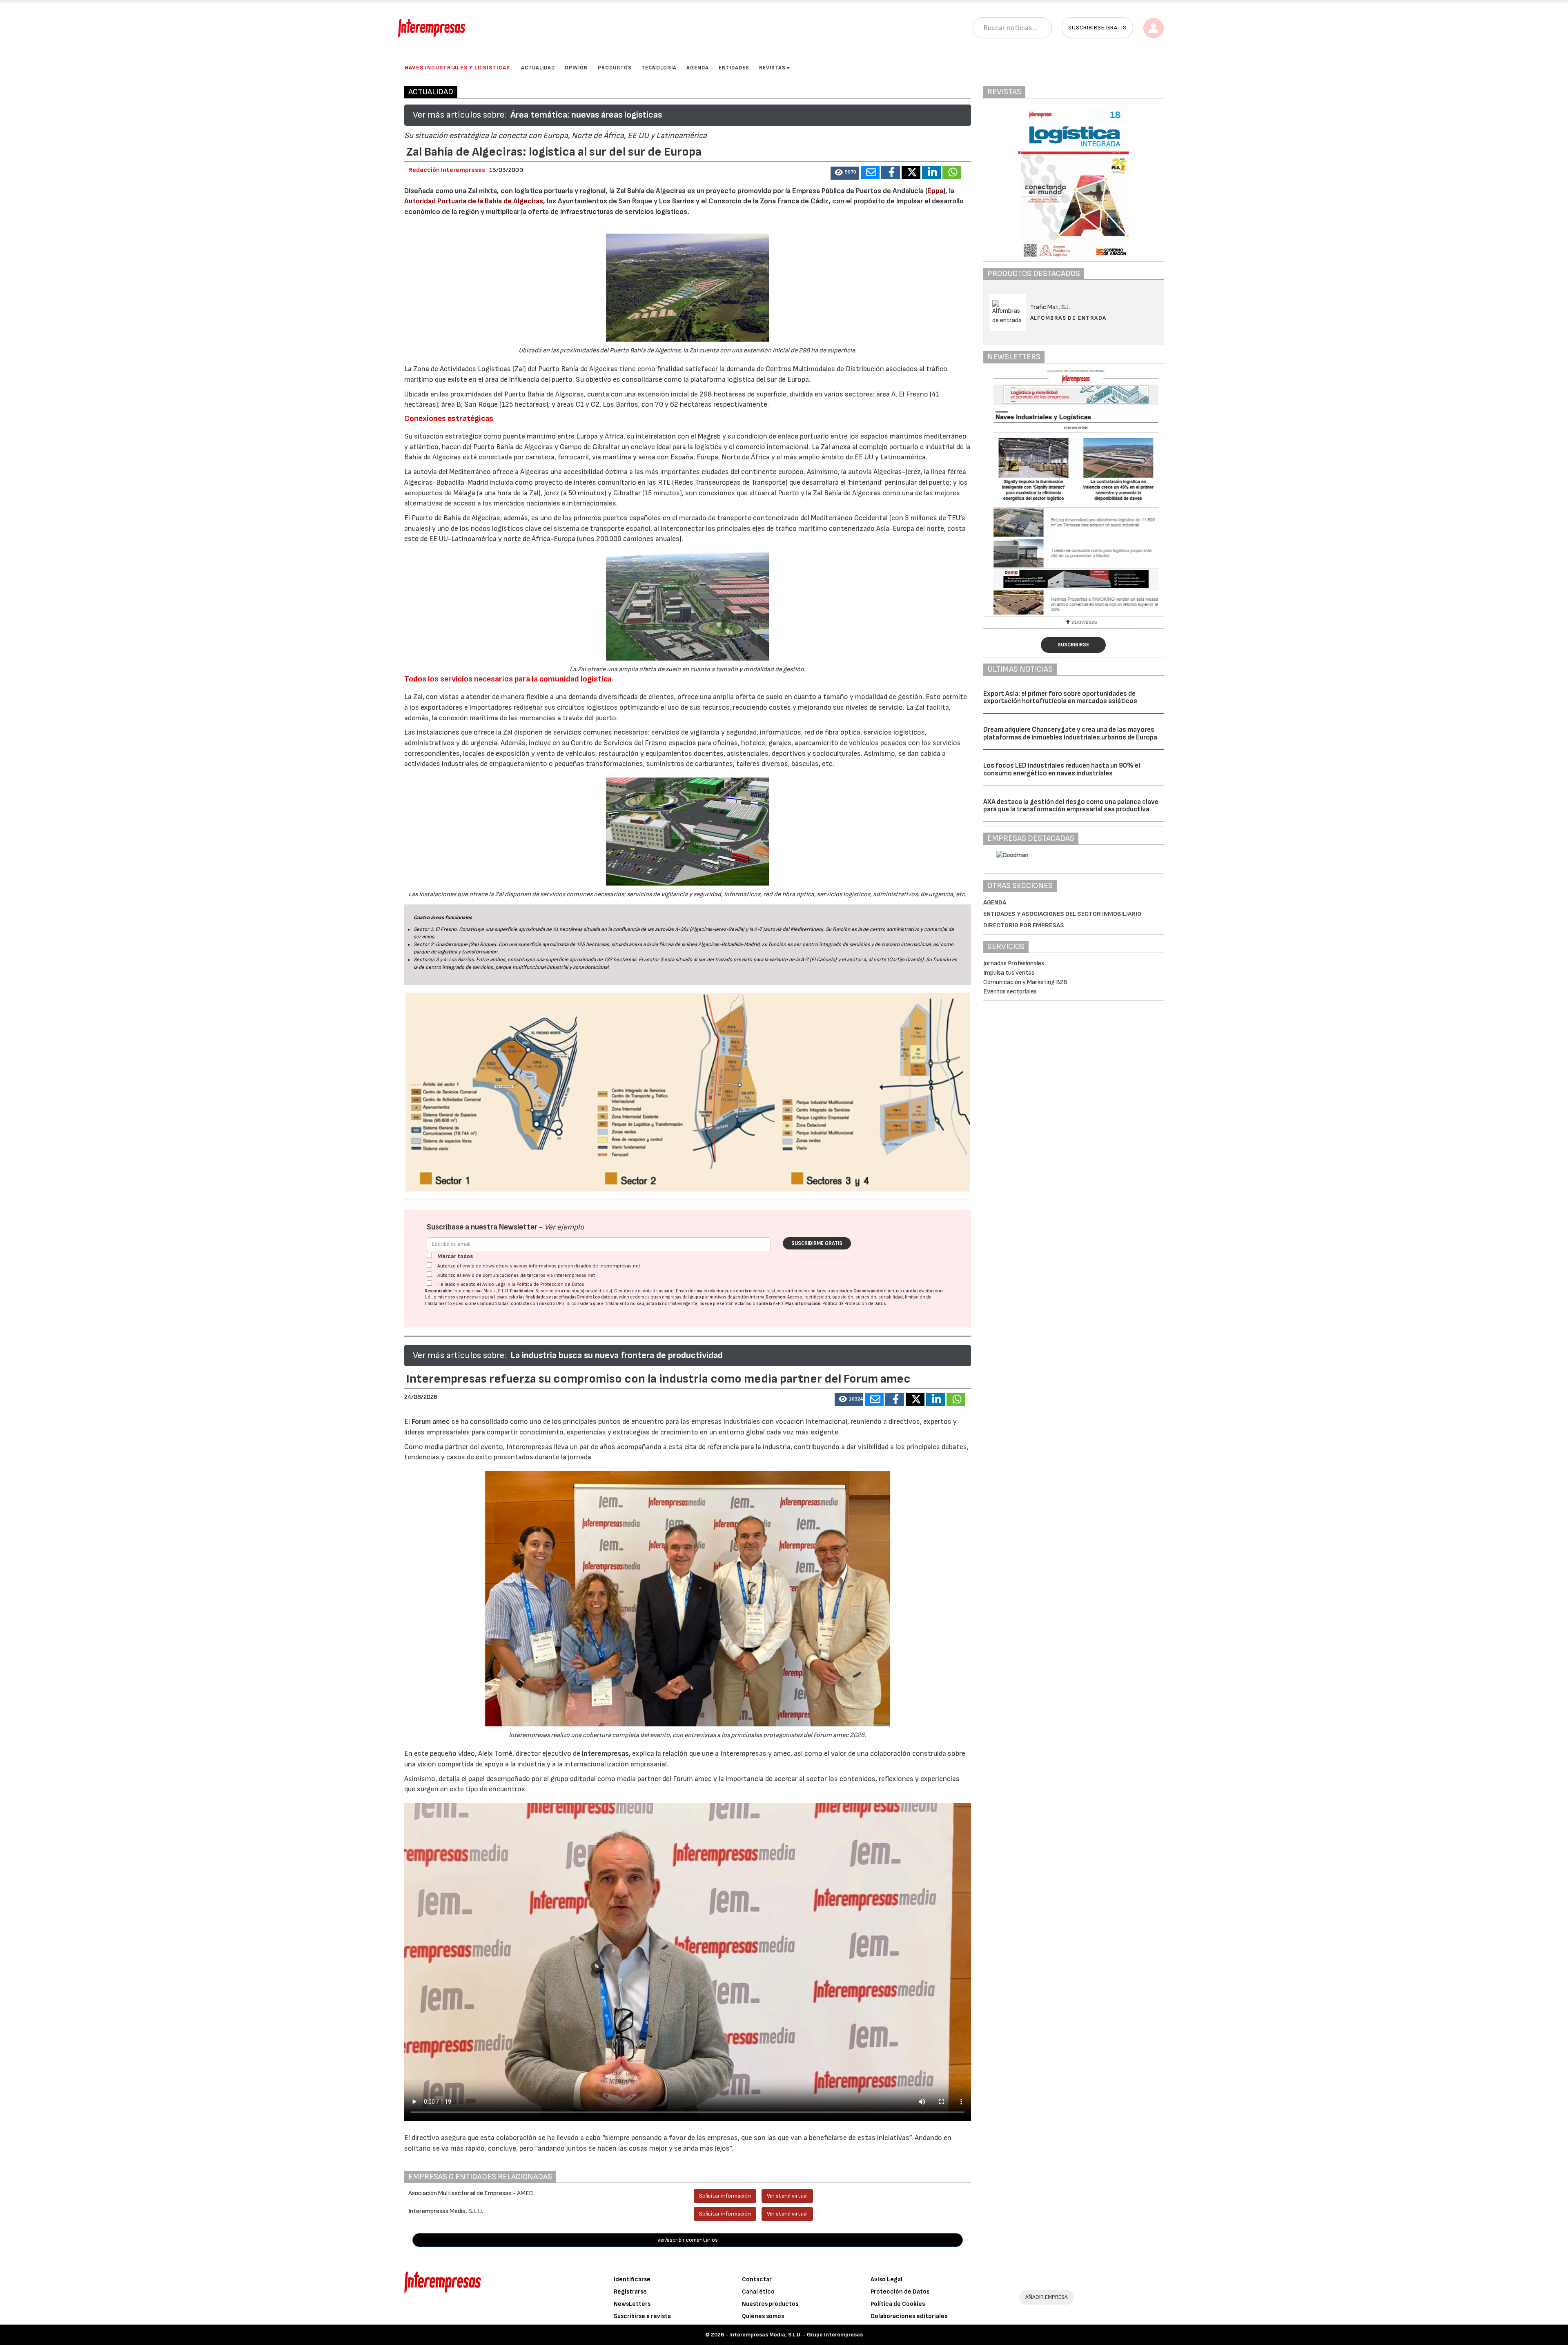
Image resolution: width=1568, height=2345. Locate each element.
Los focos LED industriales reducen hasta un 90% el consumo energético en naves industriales (1062, 769)
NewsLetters (632, 2304)
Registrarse (630, 2292)
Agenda (698, 68)
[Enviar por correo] (870, 172)
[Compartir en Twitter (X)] (911, 172)
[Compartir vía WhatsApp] (952, 172)
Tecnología (659, 68)
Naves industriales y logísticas (457, 68)
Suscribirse (1073, 645)
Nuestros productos (770, 2304)
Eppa (935, 191)
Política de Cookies (898, 2304)
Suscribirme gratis (817, 1243)
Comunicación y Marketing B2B (1025, 982)
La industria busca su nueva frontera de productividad (617, 1355)
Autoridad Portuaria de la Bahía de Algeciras (474, 201)
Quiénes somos (763, 2316)
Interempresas (605, 1754)
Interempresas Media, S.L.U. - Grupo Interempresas (796, 2335)
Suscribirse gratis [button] (1097, 28)
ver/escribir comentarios (688, 2240)
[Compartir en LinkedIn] (931, 172)
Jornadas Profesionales (1014, 963)
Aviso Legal (494, 1284)
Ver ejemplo (564, 1227)
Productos (615, 68)
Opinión (576, 68)
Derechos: (776, 1297)
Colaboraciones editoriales (909, 2316)
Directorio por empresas (1024, 925)
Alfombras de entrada (1068, 318)
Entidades (734, 68)
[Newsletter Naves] (1074, 492)
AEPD (778, 1304)
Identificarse (632, 2279)
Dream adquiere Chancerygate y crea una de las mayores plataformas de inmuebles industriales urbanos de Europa (1070, 734)
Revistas (772, 68)
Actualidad (538, 68)
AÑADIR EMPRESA (1047, 2297)
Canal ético (758, 2292)
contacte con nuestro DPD (538, 1304)
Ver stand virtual (787, 2196)
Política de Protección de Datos (550, 1284)
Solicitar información (725, 2196)
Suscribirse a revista (642, 2316)
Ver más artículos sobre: (459, 115)
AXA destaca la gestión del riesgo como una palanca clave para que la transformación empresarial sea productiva (1071, 806)
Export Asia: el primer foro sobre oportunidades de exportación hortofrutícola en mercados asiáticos (1060, 698)
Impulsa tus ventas (1009, 973)
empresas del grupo (682, 1297)
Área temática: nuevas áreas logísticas (586, 115)
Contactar (757, 2279)
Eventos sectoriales (1010, 992)
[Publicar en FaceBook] (891, 172)
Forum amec (430, 1422)
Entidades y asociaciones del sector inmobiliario (1062, 914)
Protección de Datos (900, 2292)
